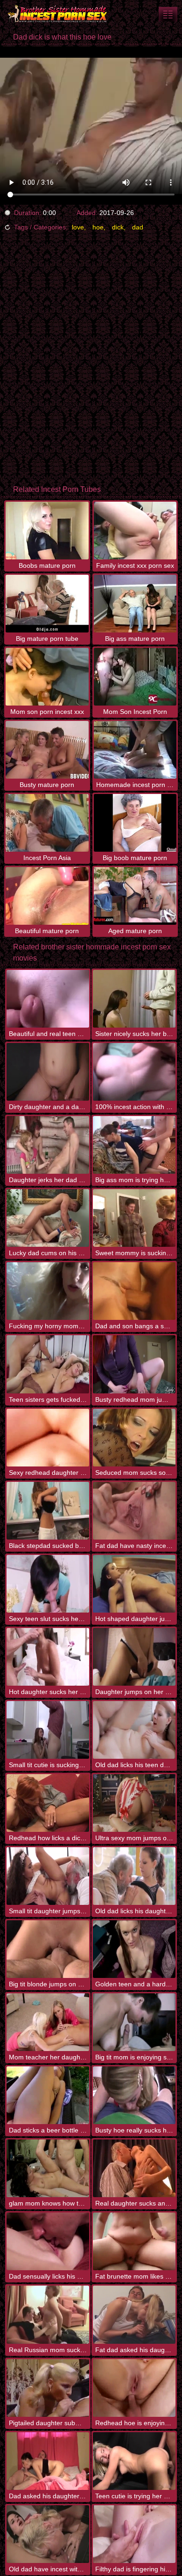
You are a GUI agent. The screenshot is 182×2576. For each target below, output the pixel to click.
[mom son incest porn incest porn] (168, 14)
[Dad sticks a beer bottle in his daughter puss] (48, 2095)
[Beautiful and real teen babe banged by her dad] (48, 999)
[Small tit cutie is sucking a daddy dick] (48, 1730)
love (78, 227)
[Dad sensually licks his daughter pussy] (48, 2241)
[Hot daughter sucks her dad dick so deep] (48, 1657)
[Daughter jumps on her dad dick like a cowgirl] (134, 1657)
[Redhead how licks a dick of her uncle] (48, 1803)
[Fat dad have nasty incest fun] (134, 1511)
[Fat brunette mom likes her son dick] (134, 2241)
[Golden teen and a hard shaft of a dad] (134, 1949)
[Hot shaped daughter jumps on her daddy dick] (134, 1584)
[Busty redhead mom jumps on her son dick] (134, 1364)
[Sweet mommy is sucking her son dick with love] (134, 1218)
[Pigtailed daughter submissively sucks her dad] (48, 2388)
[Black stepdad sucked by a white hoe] (48, 1511)
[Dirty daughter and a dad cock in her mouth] (48, 1072)
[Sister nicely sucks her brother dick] (134, 999)
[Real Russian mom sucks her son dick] (48, 2314)
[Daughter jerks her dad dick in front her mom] (48, 1145)
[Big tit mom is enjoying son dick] (134, 2022)
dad (138, 227)
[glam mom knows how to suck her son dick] (48, 2168)
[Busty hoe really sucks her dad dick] (134, 2095)
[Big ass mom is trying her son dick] (134, 1145)
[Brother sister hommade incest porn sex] (56, 14)
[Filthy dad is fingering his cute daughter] (134, 2534)
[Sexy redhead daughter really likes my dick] (48, 1438)
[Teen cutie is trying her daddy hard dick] (134, 2461)
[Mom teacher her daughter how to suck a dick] (48, 2022)
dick (118, 227)
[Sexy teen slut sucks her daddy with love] (48, 1584)
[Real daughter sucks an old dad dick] (134, 2168)
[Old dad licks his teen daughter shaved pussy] (134, 1730)
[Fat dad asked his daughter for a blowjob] (134, 2314)
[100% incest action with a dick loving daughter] (134, 1072)
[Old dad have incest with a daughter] (48, 2534)
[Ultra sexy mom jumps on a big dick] (134, 1803)
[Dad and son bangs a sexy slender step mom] (134, 1291)
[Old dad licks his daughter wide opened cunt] (134, 1876)
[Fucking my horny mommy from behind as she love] (48, 1291)
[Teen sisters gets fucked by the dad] (48, 1364)
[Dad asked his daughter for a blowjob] (48, 2461)
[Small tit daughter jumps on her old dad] (48, 1876)
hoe (98, 227)
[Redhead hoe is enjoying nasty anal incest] (134, 2388)
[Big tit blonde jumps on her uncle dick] (48, 1949)
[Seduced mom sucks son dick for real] (134, 1438)
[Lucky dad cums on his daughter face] (48, 1218)
